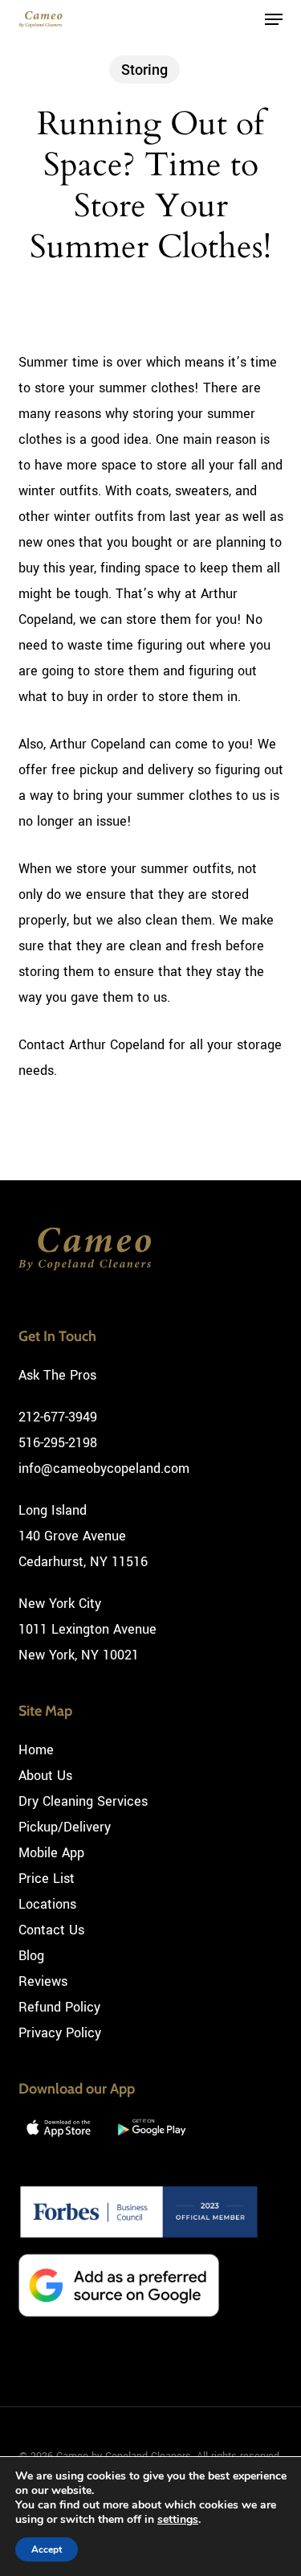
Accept (47, 2549)
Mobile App (51, 1853)
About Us (45, 1776)
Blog (31, 1956)
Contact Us (51, 1930)
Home (36, 1750)
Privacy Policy (60, 2033)
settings (178, 2520)
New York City (60, 1604)
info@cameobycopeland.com (104, 1468)
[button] (274, 19)
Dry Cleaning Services (83, 1801)
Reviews (43, 1981)
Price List (47, 1879)
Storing (144, 70)
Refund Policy (59, 2007)
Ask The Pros (57, 1375)
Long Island (53, 1510)
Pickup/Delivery (65, 1827)
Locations (47, 1904)
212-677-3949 (58, 1417)
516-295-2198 (58, 1443)
